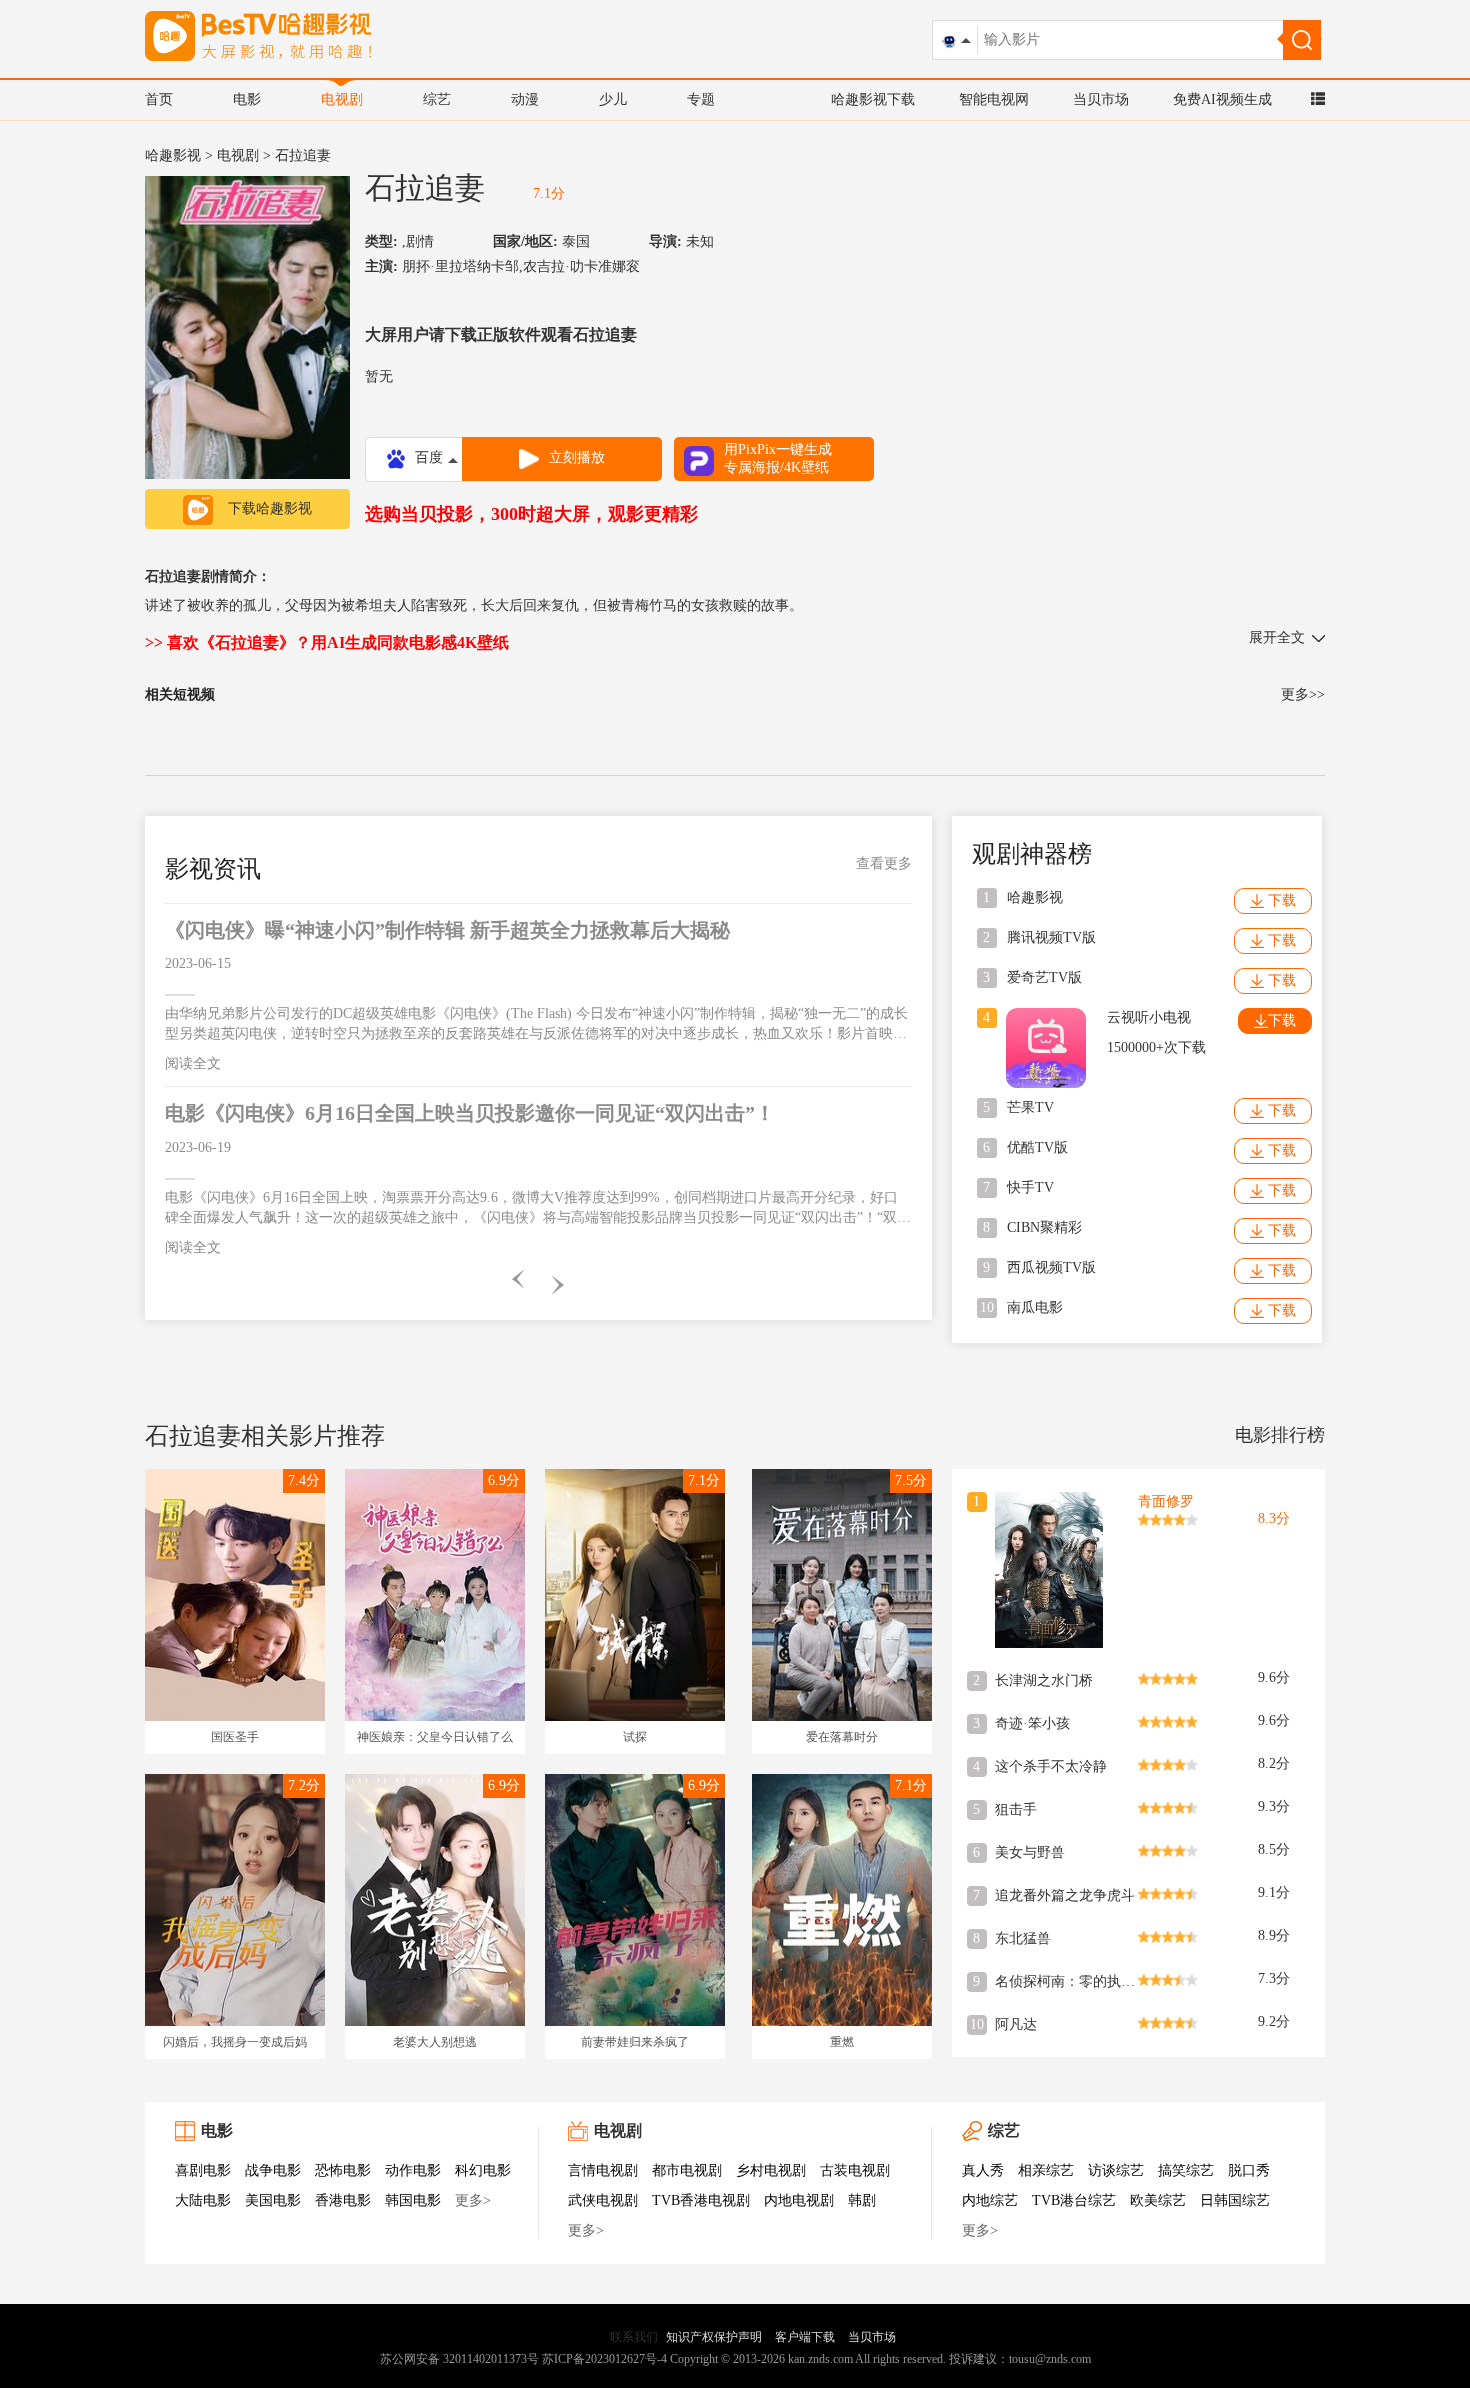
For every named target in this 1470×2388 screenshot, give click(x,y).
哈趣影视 (173, 155)
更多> (473, 2200)
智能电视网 (994, 99)
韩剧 (862, 2200)
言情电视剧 (603, 2170)
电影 (247, 99)
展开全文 (1277, 637)
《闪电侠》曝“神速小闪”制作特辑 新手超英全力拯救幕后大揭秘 (447, 930)
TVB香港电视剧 (701, 2200)
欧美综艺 (1158, 2200)
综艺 (437, 99)
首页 (159, 99)
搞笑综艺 (1186, 2170)
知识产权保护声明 (714, 2337)
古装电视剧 (855, 2170)
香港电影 (343, 2200)
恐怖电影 (343, 2170)
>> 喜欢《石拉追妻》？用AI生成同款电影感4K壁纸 (327, 642)
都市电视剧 (687, 2170)
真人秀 (983, 2170)
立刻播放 (577, 457)
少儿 (613, 99)
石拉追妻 (425, 187)
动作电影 (413, 2170)
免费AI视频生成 (1222, 99)
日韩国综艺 (1235, 2200)
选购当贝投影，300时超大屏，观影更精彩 (531, 514)
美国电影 (273, 2200)
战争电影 (273, 2170)
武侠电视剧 (603, 2200)
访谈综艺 (1116, 2170)
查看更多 (884, 863)
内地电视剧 (799, 2200)
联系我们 (634, 2337)
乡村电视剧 (771, 2170)
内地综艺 (990, 2200)
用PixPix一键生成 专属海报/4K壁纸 (778, 458)
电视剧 (342, 99)
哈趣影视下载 (873, 99)
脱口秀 (1249, 2170)
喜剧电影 (203, 2170)
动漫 (525, 99)
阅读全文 (193, 1063)
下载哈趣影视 (270, 508)
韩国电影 (413, 2200)
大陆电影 (203, 2200)
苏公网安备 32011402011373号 (459, 2359)
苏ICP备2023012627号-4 (604, 2359)
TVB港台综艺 (1074, 2200)
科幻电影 (483, 2170)
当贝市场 (1101, 99)
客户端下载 (805, 2337)
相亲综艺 (1046, 2170)
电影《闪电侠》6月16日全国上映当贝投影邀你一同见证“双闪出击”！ (470, 1113)
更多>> (1303, 694)
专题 (701, 99)
